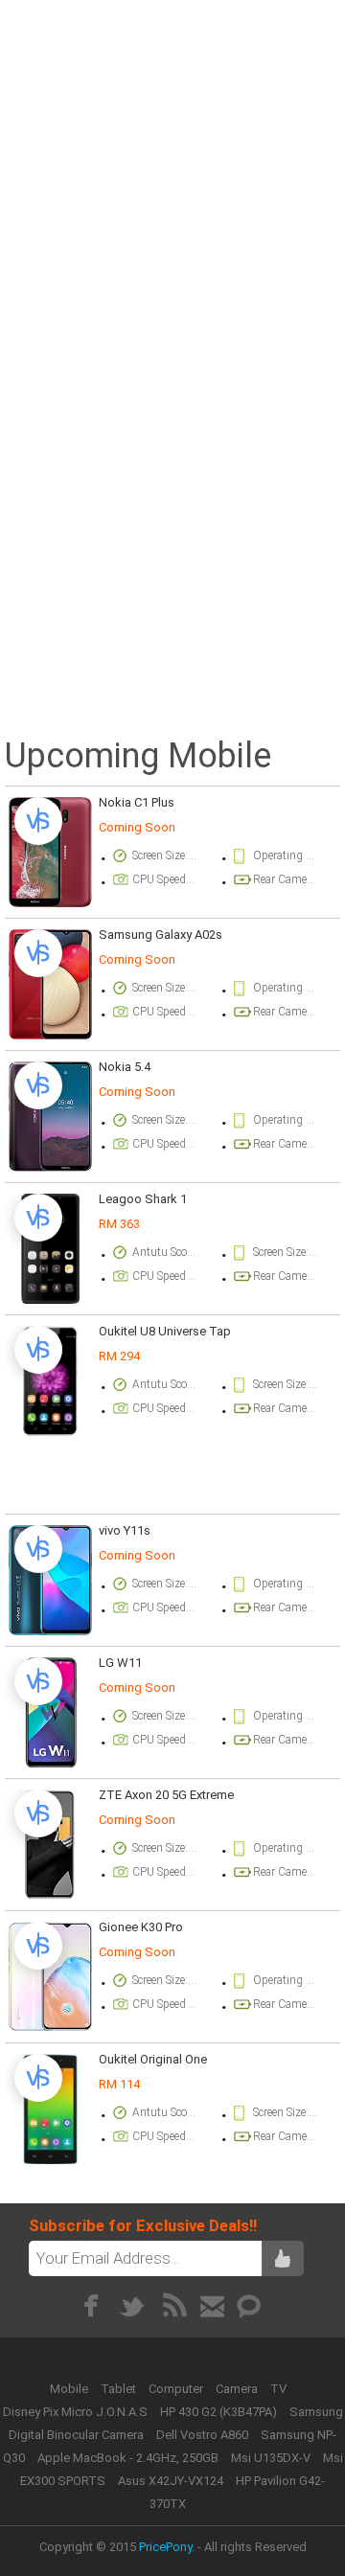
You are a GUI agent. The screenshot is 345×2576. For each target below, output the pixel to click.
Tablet (120, 2389)
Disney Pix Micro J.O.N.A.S (75, 2412)
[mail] (212, 2306)
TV (278, 2389)
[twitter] (133, 2306)
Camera (238, 2389)
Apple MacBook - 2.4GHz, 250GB (128, 2458)
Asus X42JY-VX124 (171, 2481)
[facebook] (91, 2306)
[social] (250, 2306)
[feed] (175, 2306)
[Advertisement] (172, 179)
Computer (177, 2389)
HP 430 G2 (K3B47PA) (218, 2412)
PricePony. (167, 2547)
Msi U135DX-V (271, 2458)
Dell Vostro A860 (202, 2435)
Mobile (70, 2389)
